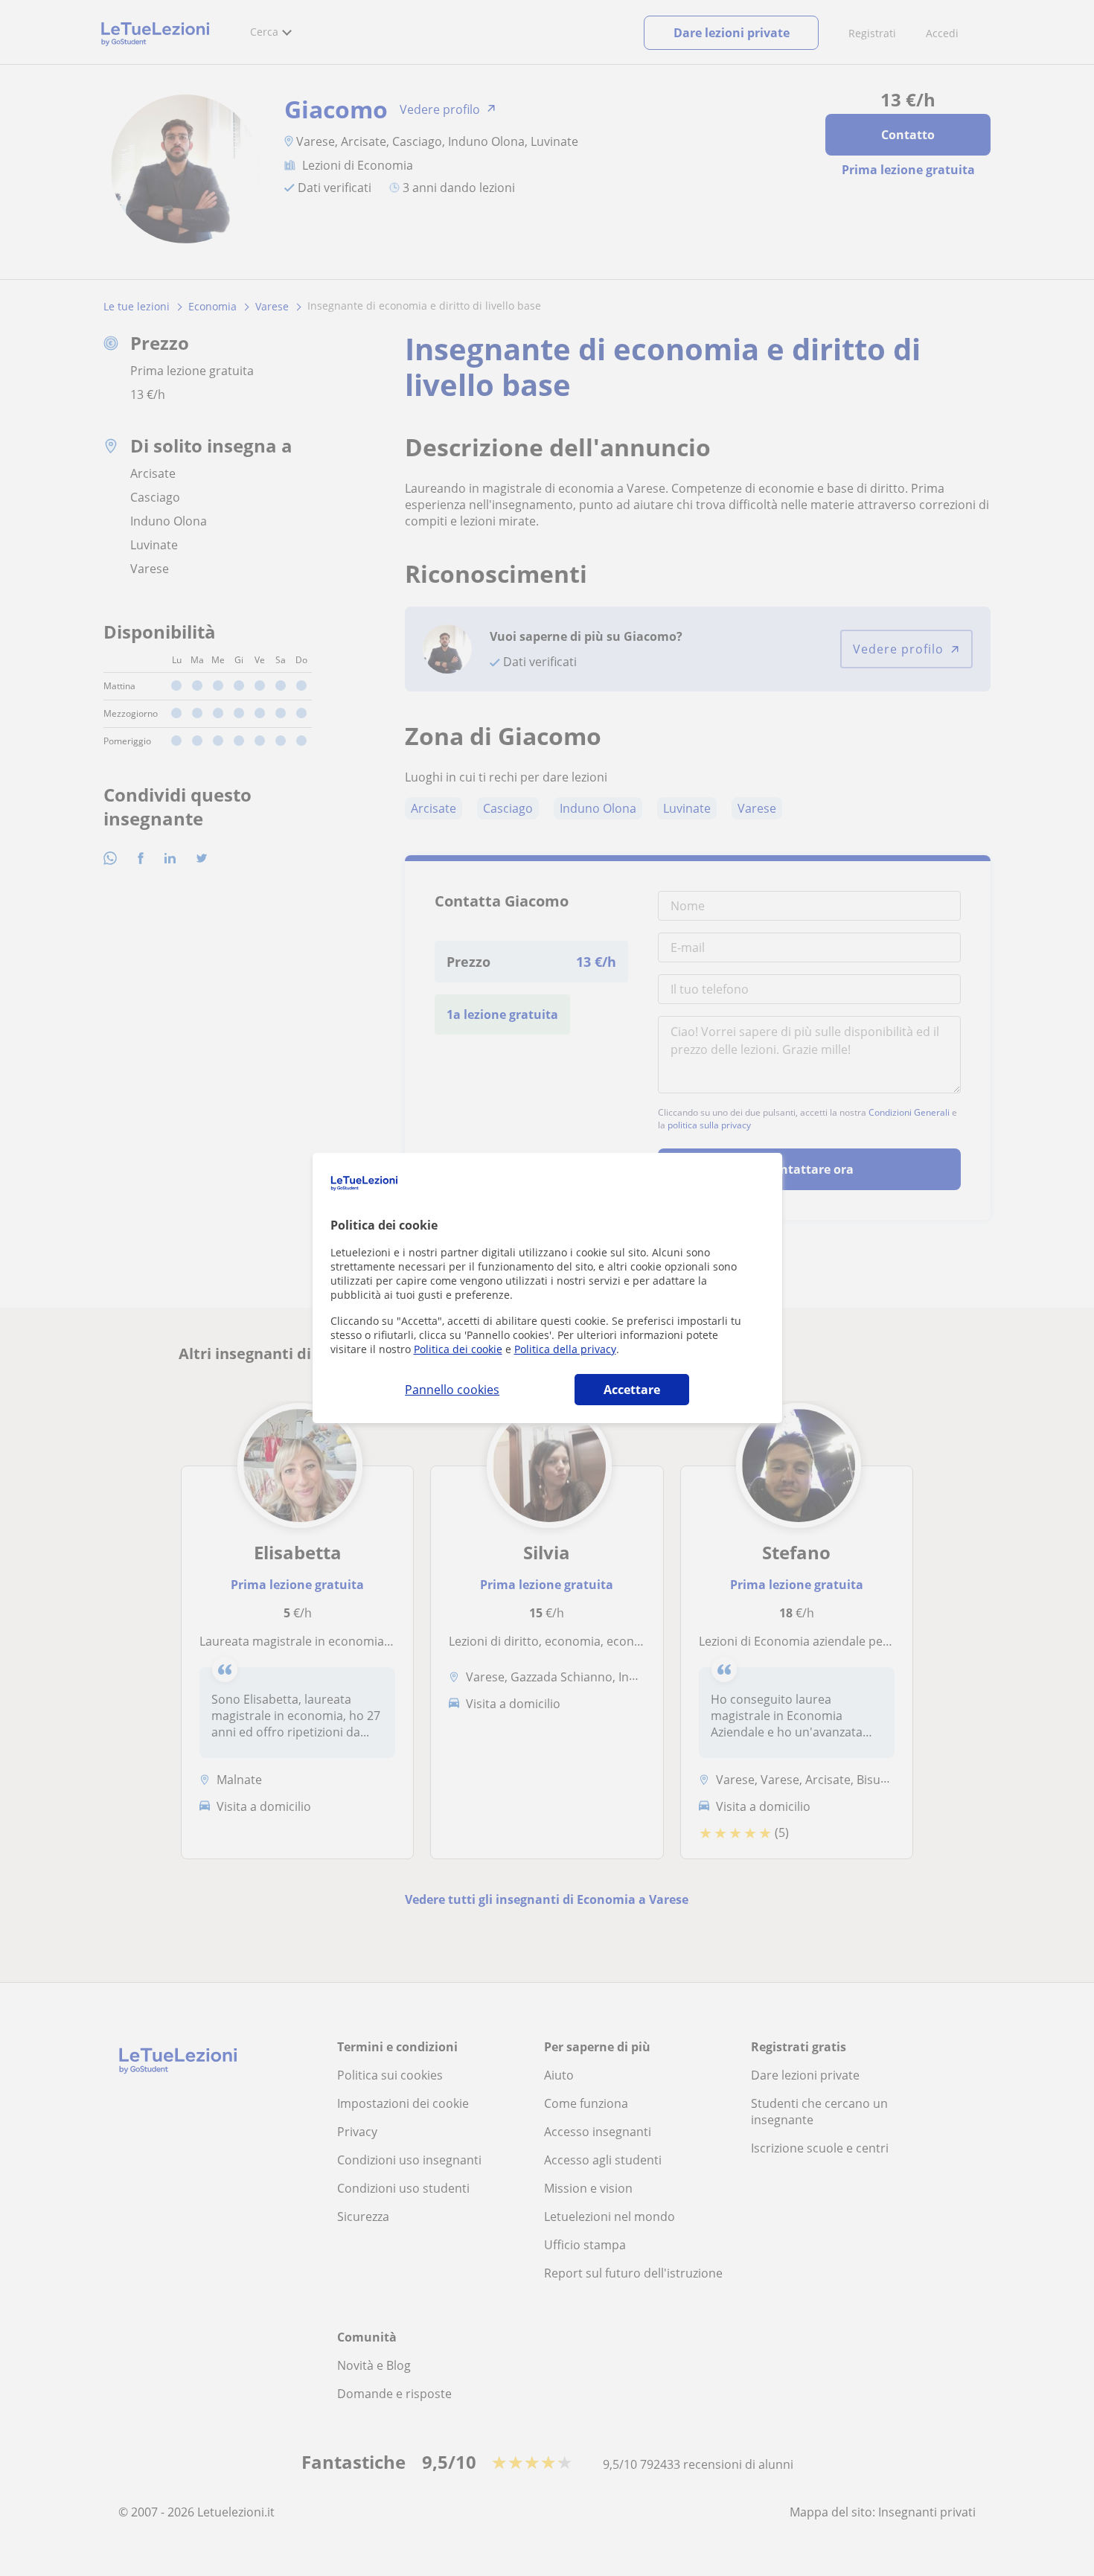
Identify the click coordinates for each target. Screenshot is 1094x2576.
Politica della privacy (565, 1349)
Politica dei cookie (458, 1349)
